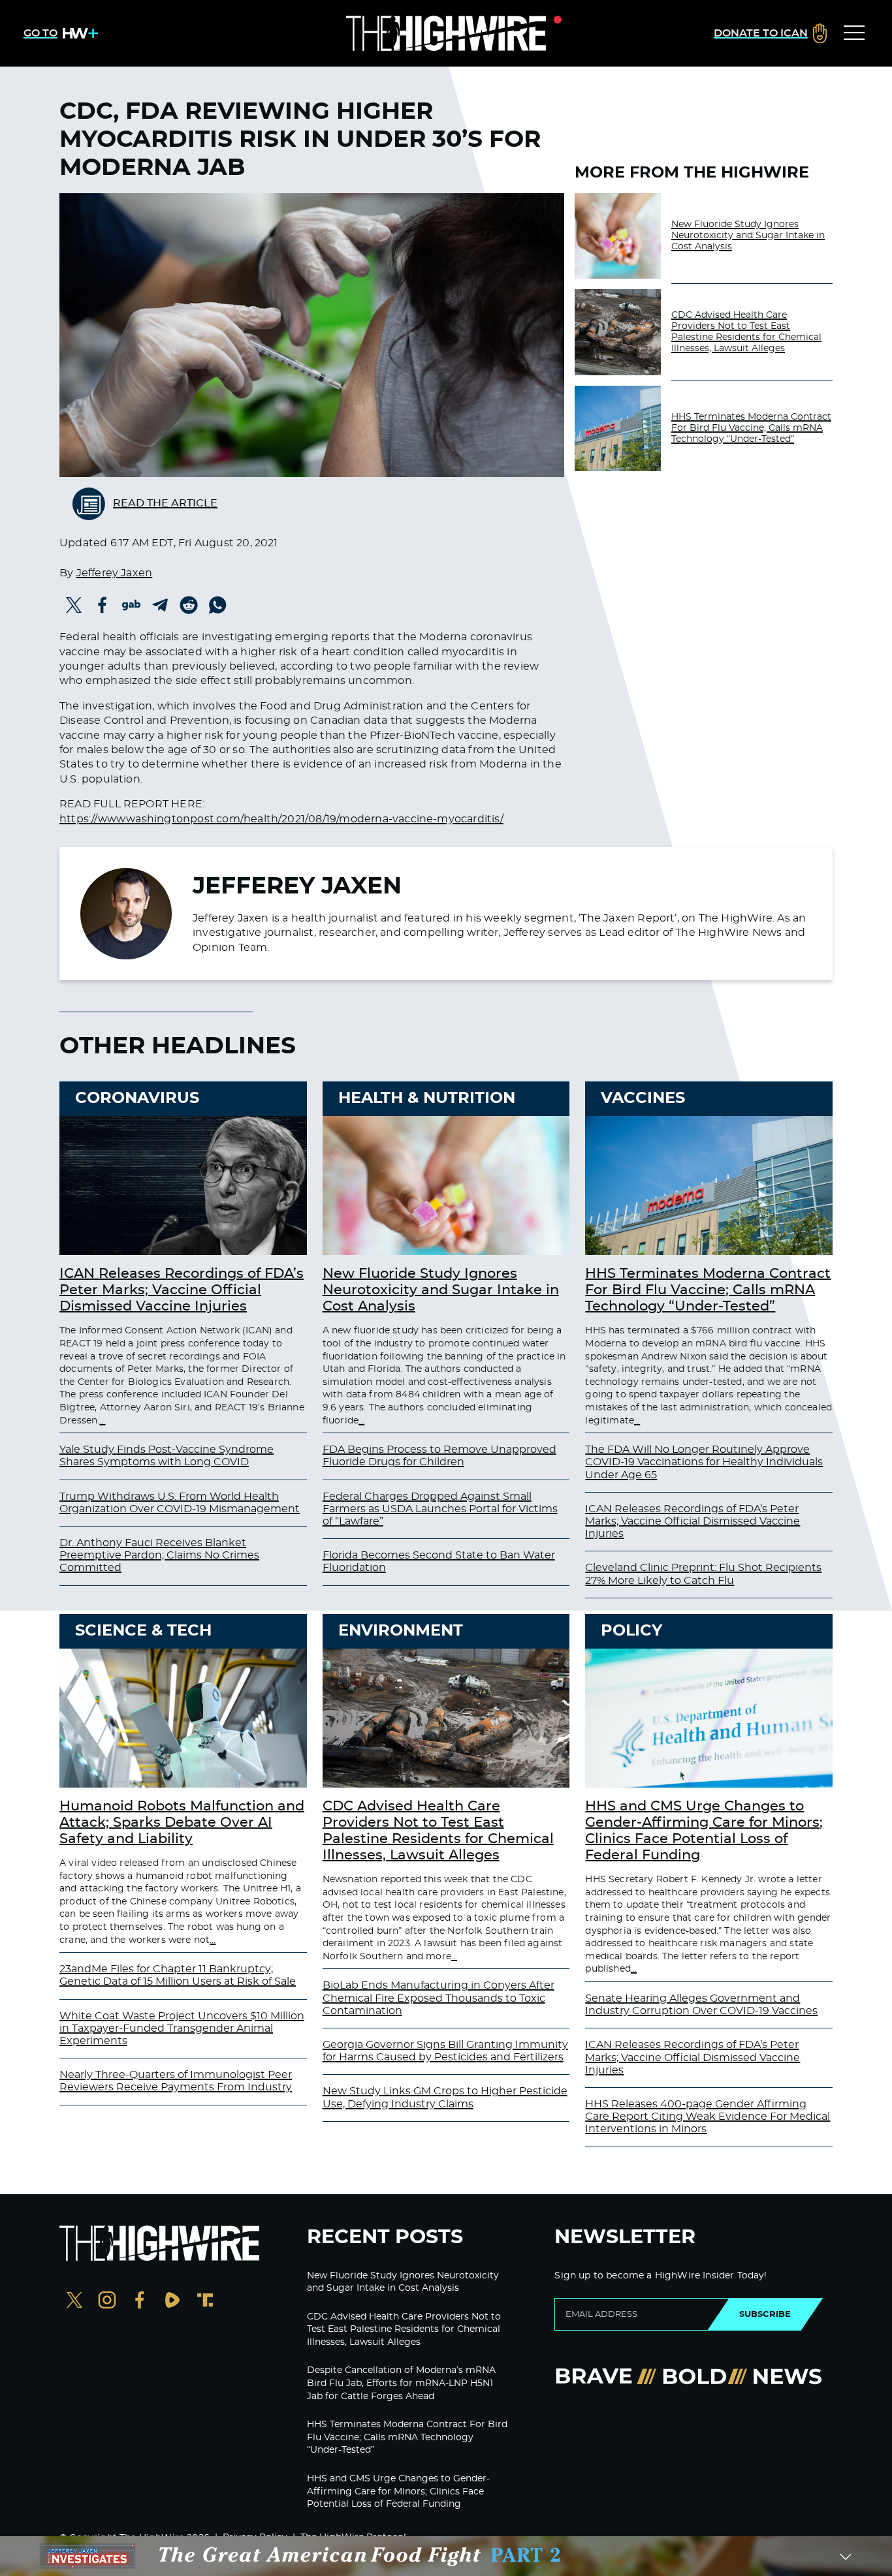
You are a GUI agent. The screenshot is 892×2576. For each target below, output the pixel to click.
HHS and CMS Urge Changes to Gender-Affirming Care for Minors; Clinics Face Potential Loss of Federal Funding (398, 2491)
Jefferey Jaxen (115, 573)
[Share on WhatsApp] (217, 605)
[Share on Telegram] (160, 605)
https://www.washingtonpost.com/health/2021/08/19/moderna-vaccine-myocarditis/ (281, 819)
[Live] (446, 33)
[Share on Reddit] (189, 605)
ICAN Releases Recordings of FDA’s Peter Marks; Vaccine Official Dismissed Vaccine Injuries (182, 1290)
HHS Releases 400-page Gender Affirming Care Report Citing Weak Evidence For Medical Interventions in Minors (708, 2117)
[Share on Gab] (131, 605)
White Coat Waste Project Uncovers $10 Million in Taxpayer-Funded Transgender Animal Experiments (182, 2028)
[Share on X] (74, 605)
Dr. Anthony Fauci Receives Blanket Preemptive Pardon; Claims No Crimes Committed (159, 1555)
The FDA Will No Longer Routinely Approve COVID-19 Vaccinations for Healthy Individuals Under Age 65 (704, 1462)
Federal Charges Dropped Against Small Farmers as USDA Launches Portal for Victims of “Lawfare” (440, 1509)
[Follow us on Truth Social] (205, 2302)
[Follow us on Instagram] (107, 2302)
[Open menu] (854, 33)
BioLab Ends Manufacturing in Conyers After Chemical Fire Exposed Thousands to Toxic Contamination (438, 1998)
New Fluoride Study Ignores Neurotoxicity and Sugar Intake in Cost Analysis (748, 236)
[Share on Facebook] (103, 605)
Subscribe (765, 2314)
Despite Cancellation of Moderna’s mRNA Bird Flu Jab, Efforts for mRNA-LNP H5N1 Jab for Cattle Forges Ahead (401, 2383)
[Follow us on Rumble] (172, 2302)
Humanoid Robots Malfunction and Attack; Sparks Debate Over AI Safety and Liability (182, 1823)
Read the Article (165, 503)
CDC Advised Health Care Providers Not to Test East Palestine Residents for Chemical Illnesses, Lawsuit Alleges (746, 332)
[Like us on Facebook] (140, 2302)
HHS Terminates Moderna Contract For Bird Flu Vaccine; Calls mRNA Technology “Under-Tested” (751, 428)
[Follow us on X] (74, 2302)
